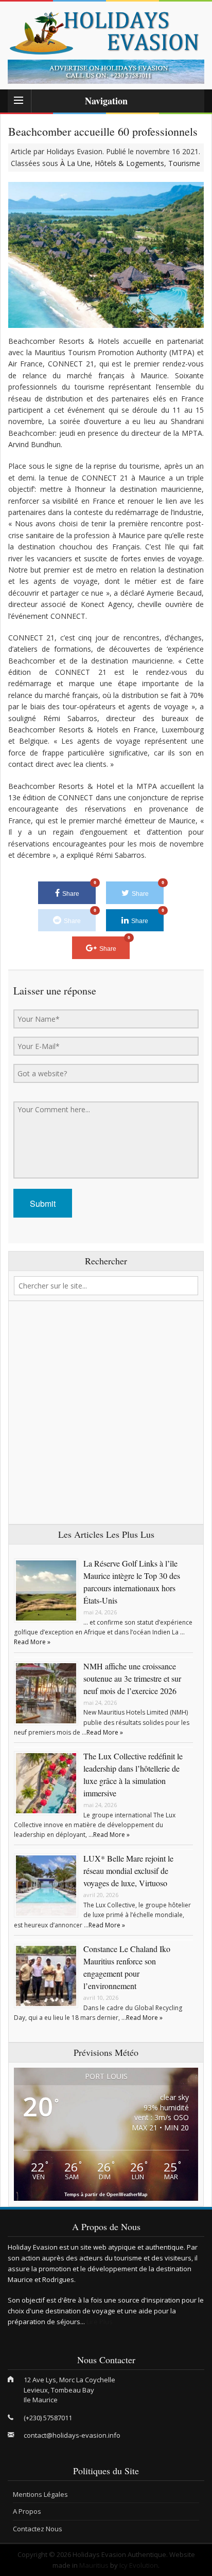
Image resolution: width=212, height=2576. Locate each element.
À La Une (75, 163)
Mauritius (94, 2565)
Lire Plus (100, 2322)
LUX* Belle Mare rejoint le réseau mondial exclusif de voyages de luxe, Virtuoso (128, 1871)
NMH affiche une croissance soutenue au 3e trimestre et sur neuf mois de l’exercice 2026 (132, 1678)
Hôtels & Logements (129, 163)
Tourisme (184, 163)
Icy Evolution (139, 2565)
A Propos (27, 2511)
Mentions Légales (40, 2494)
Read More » (32, 1642)
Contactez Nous (38, 2529)
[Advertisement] (106, 1413)
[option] (106, 72)
